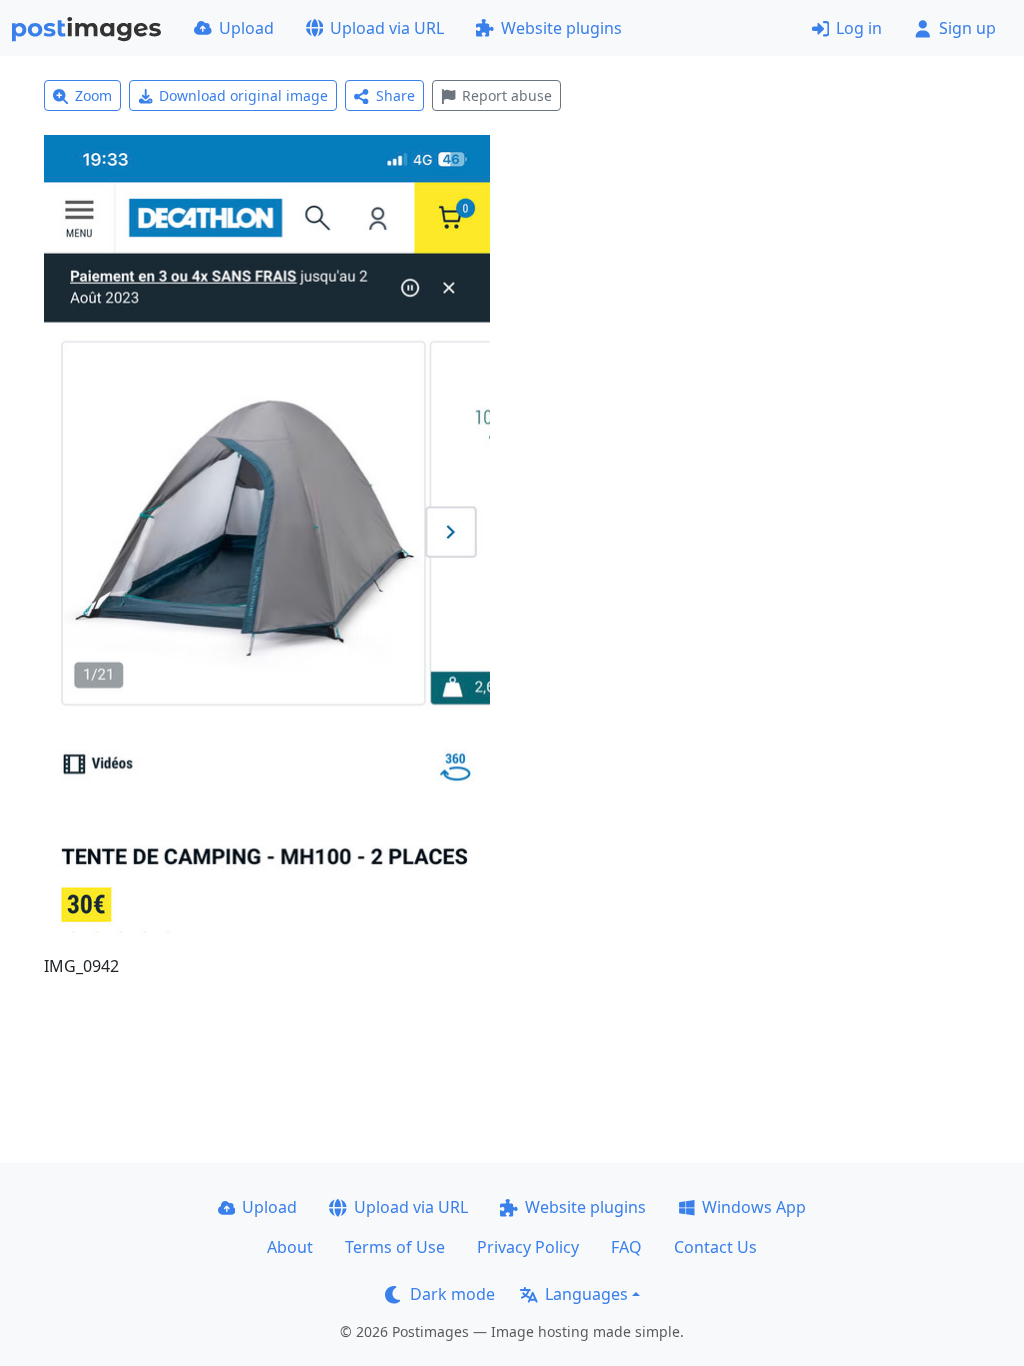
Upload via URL (387, 28)
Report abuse (507, 95)
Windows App (754, 1207)
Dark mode (452, 1294)
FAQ (626, 1247)
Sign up (967, 28)
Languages (586, 1294)
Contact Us (715, 1247)
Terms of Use (395, 1247)
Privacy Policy (528, 1247)
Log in (859, 28)
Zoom (93, 95)
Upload (246, 28)
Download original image (243, 95)
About (290, 1247)
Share (395, 95)
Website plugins (561, 28)
